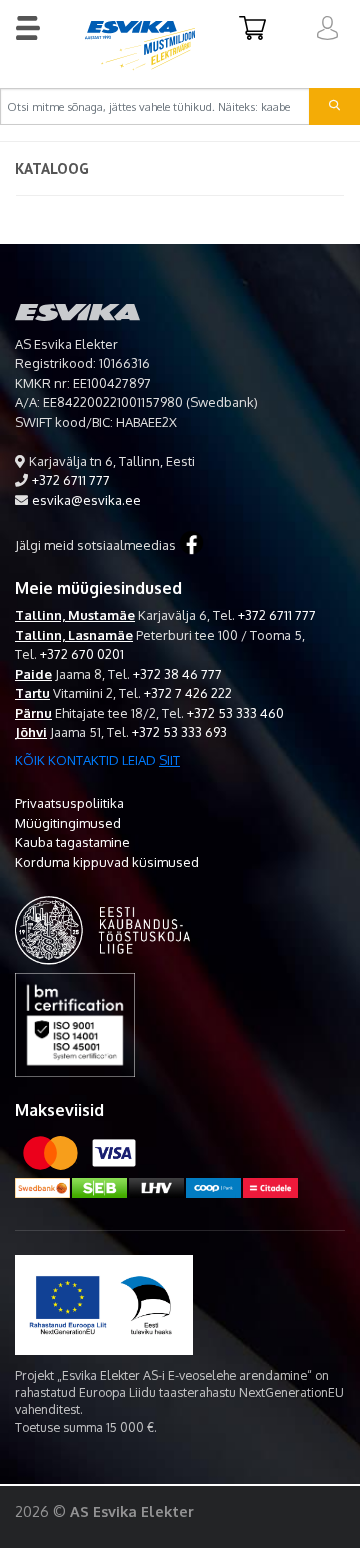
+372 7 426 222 (188, 693)
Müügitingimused (68, 823)
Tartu (32, 693)
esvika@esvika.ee (86, 500)
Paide (33, 674)
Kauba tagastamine (72, 842)
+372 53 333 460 (235, 713)
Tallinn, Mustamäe (75, 615)
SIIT (169, 760)
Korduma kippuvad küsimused (107, 862)
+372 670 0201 (82, 654)
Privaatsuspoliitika (69, 803)
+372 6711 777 (71, 480)
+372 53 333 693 (179, 732)
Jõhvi (31, 732)
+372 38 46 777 (177, 674)
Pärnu (33, 713)
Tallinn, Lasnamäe (74, 635)
